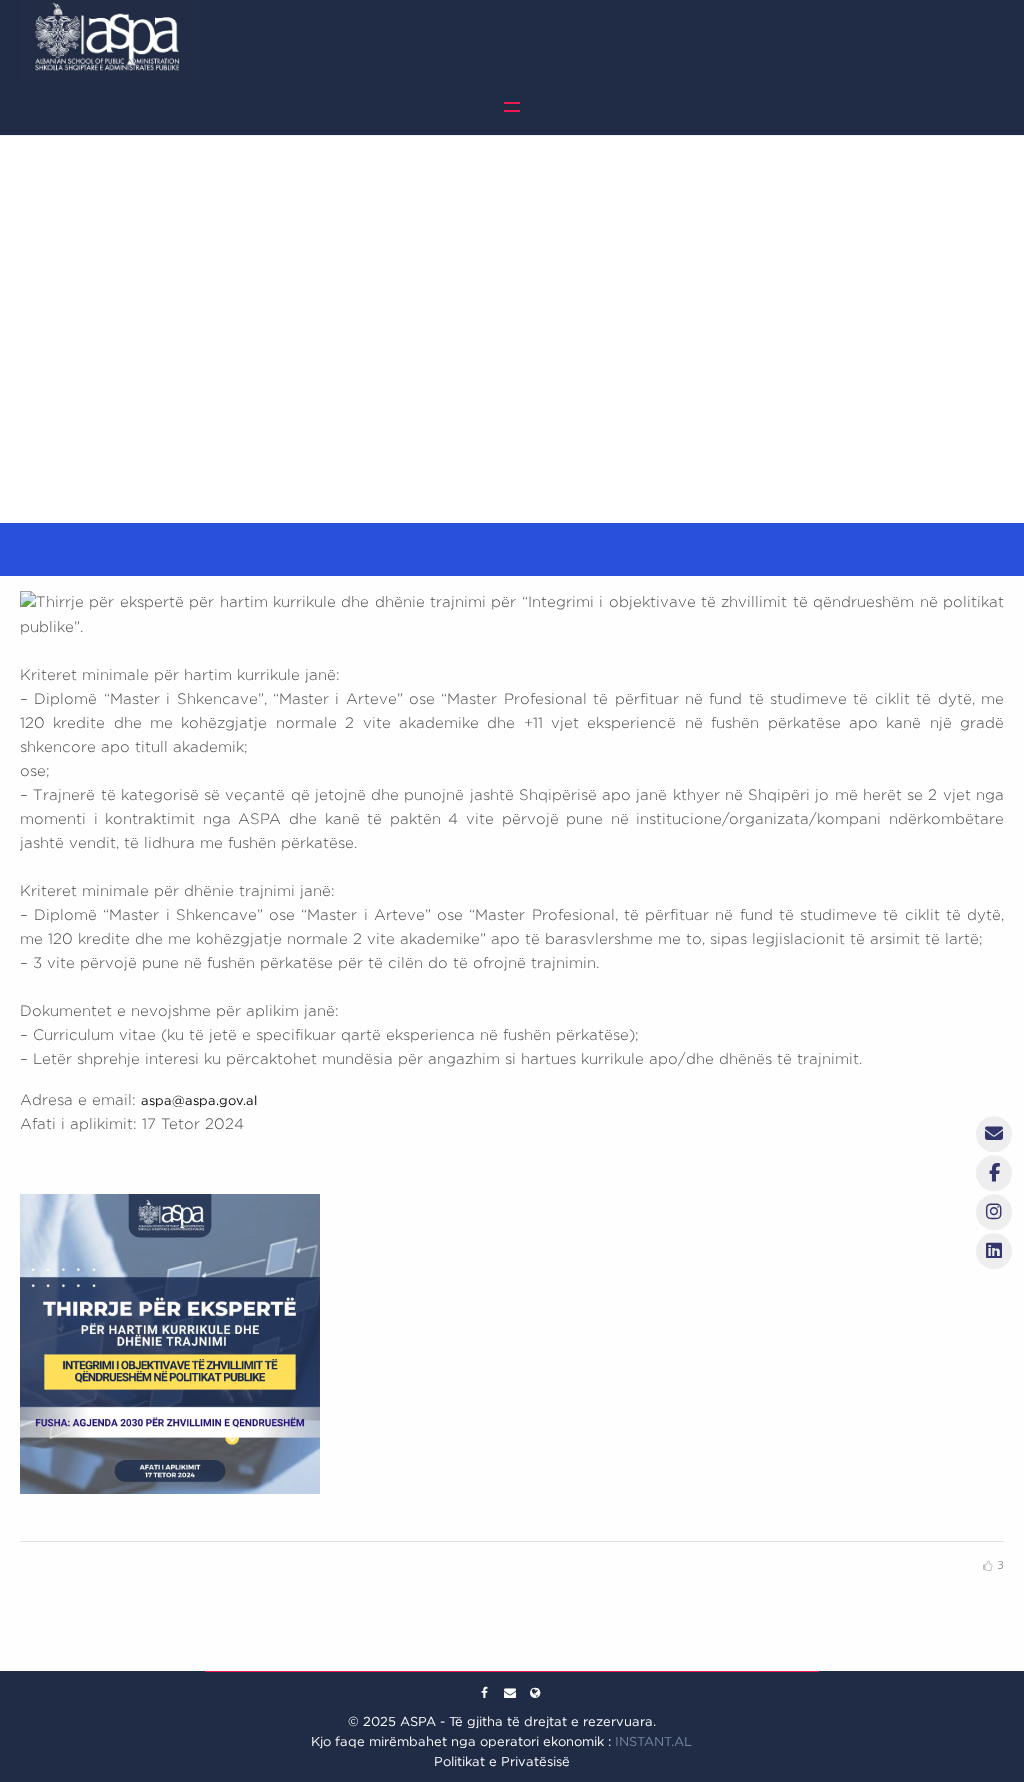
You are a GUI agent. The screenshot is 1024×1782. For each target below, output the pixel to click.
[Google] (510, 1693)
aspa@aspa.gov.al (199, 1100)
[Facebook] (485, 1693)
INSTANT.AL (653, 1741)
